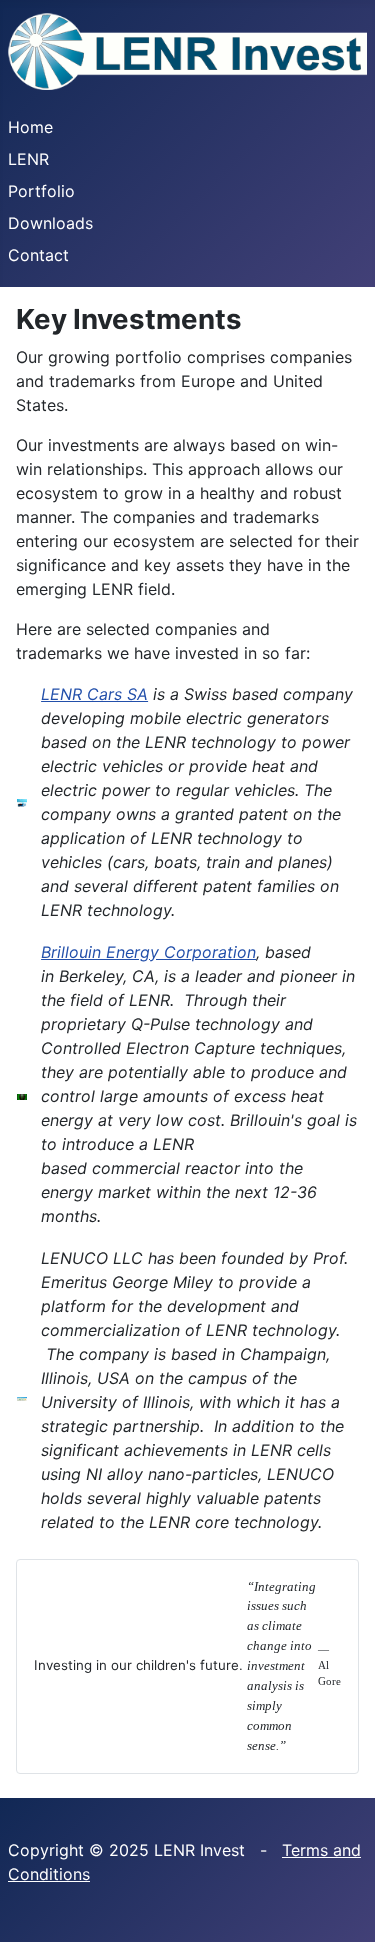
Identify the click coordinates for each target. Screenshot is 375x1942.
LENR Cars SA (94, 694)
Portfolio (41, 191)
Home (30, 127)
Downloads (50, 223)
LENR (28, 159)
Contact (38, 255)
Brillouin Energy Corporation (148, 952)
